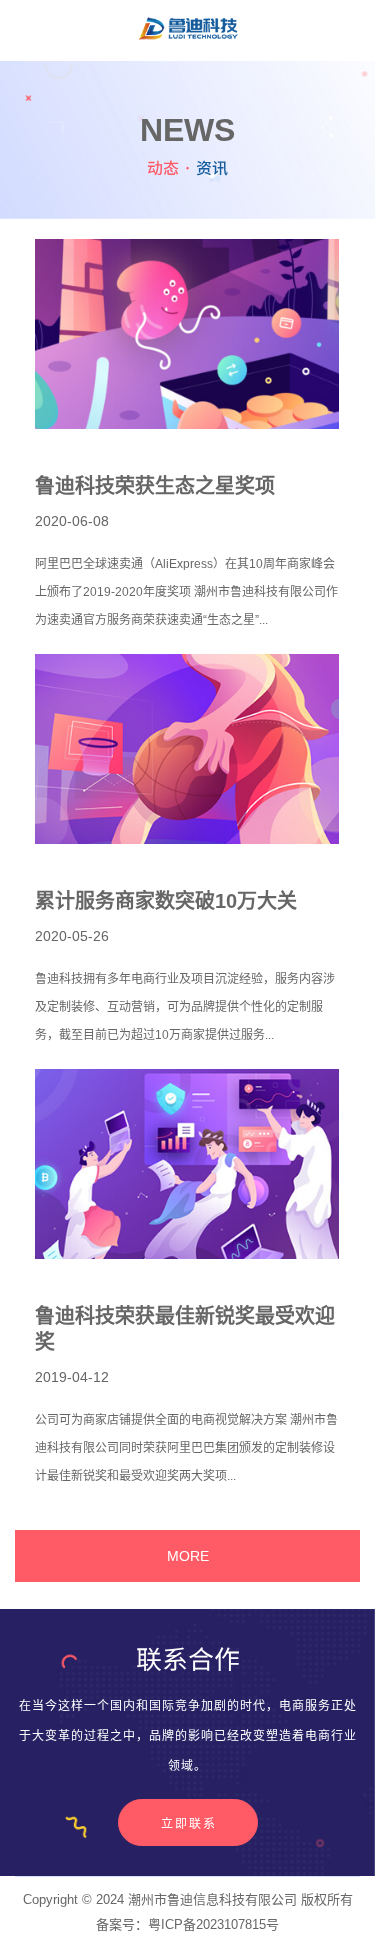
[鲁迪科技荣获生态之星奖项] (187, 334)
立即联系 (189, 1824)
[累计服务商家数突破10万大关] (187, 749)
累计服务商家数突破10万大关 (166, 901)
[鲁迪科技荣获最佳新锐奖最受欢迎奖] (187, 1164)
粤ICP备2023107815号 (213, 1924)
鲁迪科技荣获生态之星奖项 (155, 486)
